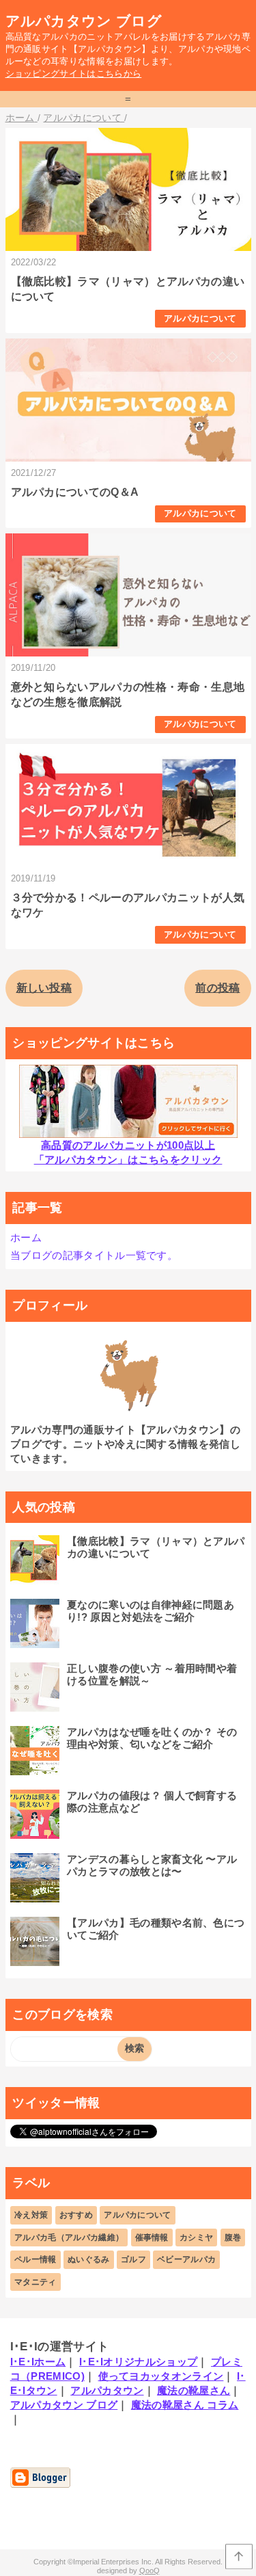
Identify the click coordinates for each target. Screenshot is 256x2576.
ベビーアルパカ (186, 2259)
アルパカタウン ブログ (84, 21)
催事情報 (152, 2238)
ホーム (26, 1237)
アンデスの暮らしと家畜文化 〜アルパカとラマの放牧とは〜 (152, 1865)
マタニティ (35, 2282)
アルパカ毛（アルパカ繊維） (69, 2238)
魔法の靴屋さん (194, 2390)
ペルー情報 (35, 2259)
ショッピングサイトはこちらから (74, 74)
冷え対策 (31, 2215)
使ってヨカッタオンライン (161, 2376)
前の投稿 (217, 988)
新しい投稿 (44, 988)
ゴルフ (133, 2259)
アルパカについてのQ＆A (75, 492)
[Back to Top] (239, 2557)
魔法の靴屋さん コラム (185, 2405)
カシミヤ (196, 2238)
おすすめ (76, 2215)
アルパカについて (200, 318)
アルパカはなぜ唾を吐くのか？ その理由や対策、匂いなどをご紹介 (152, 1738)
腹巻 (233, 2238)
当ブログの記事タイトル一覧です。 (94, 1255)
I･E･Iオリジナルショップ (138, 2362)
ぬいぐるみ (89, 2259)
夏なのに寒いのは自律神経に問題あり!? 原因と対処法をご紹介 (151, 1611)
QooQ (150, 2571)
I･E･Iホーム (38, 2362)
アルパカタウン (107, 2390)
